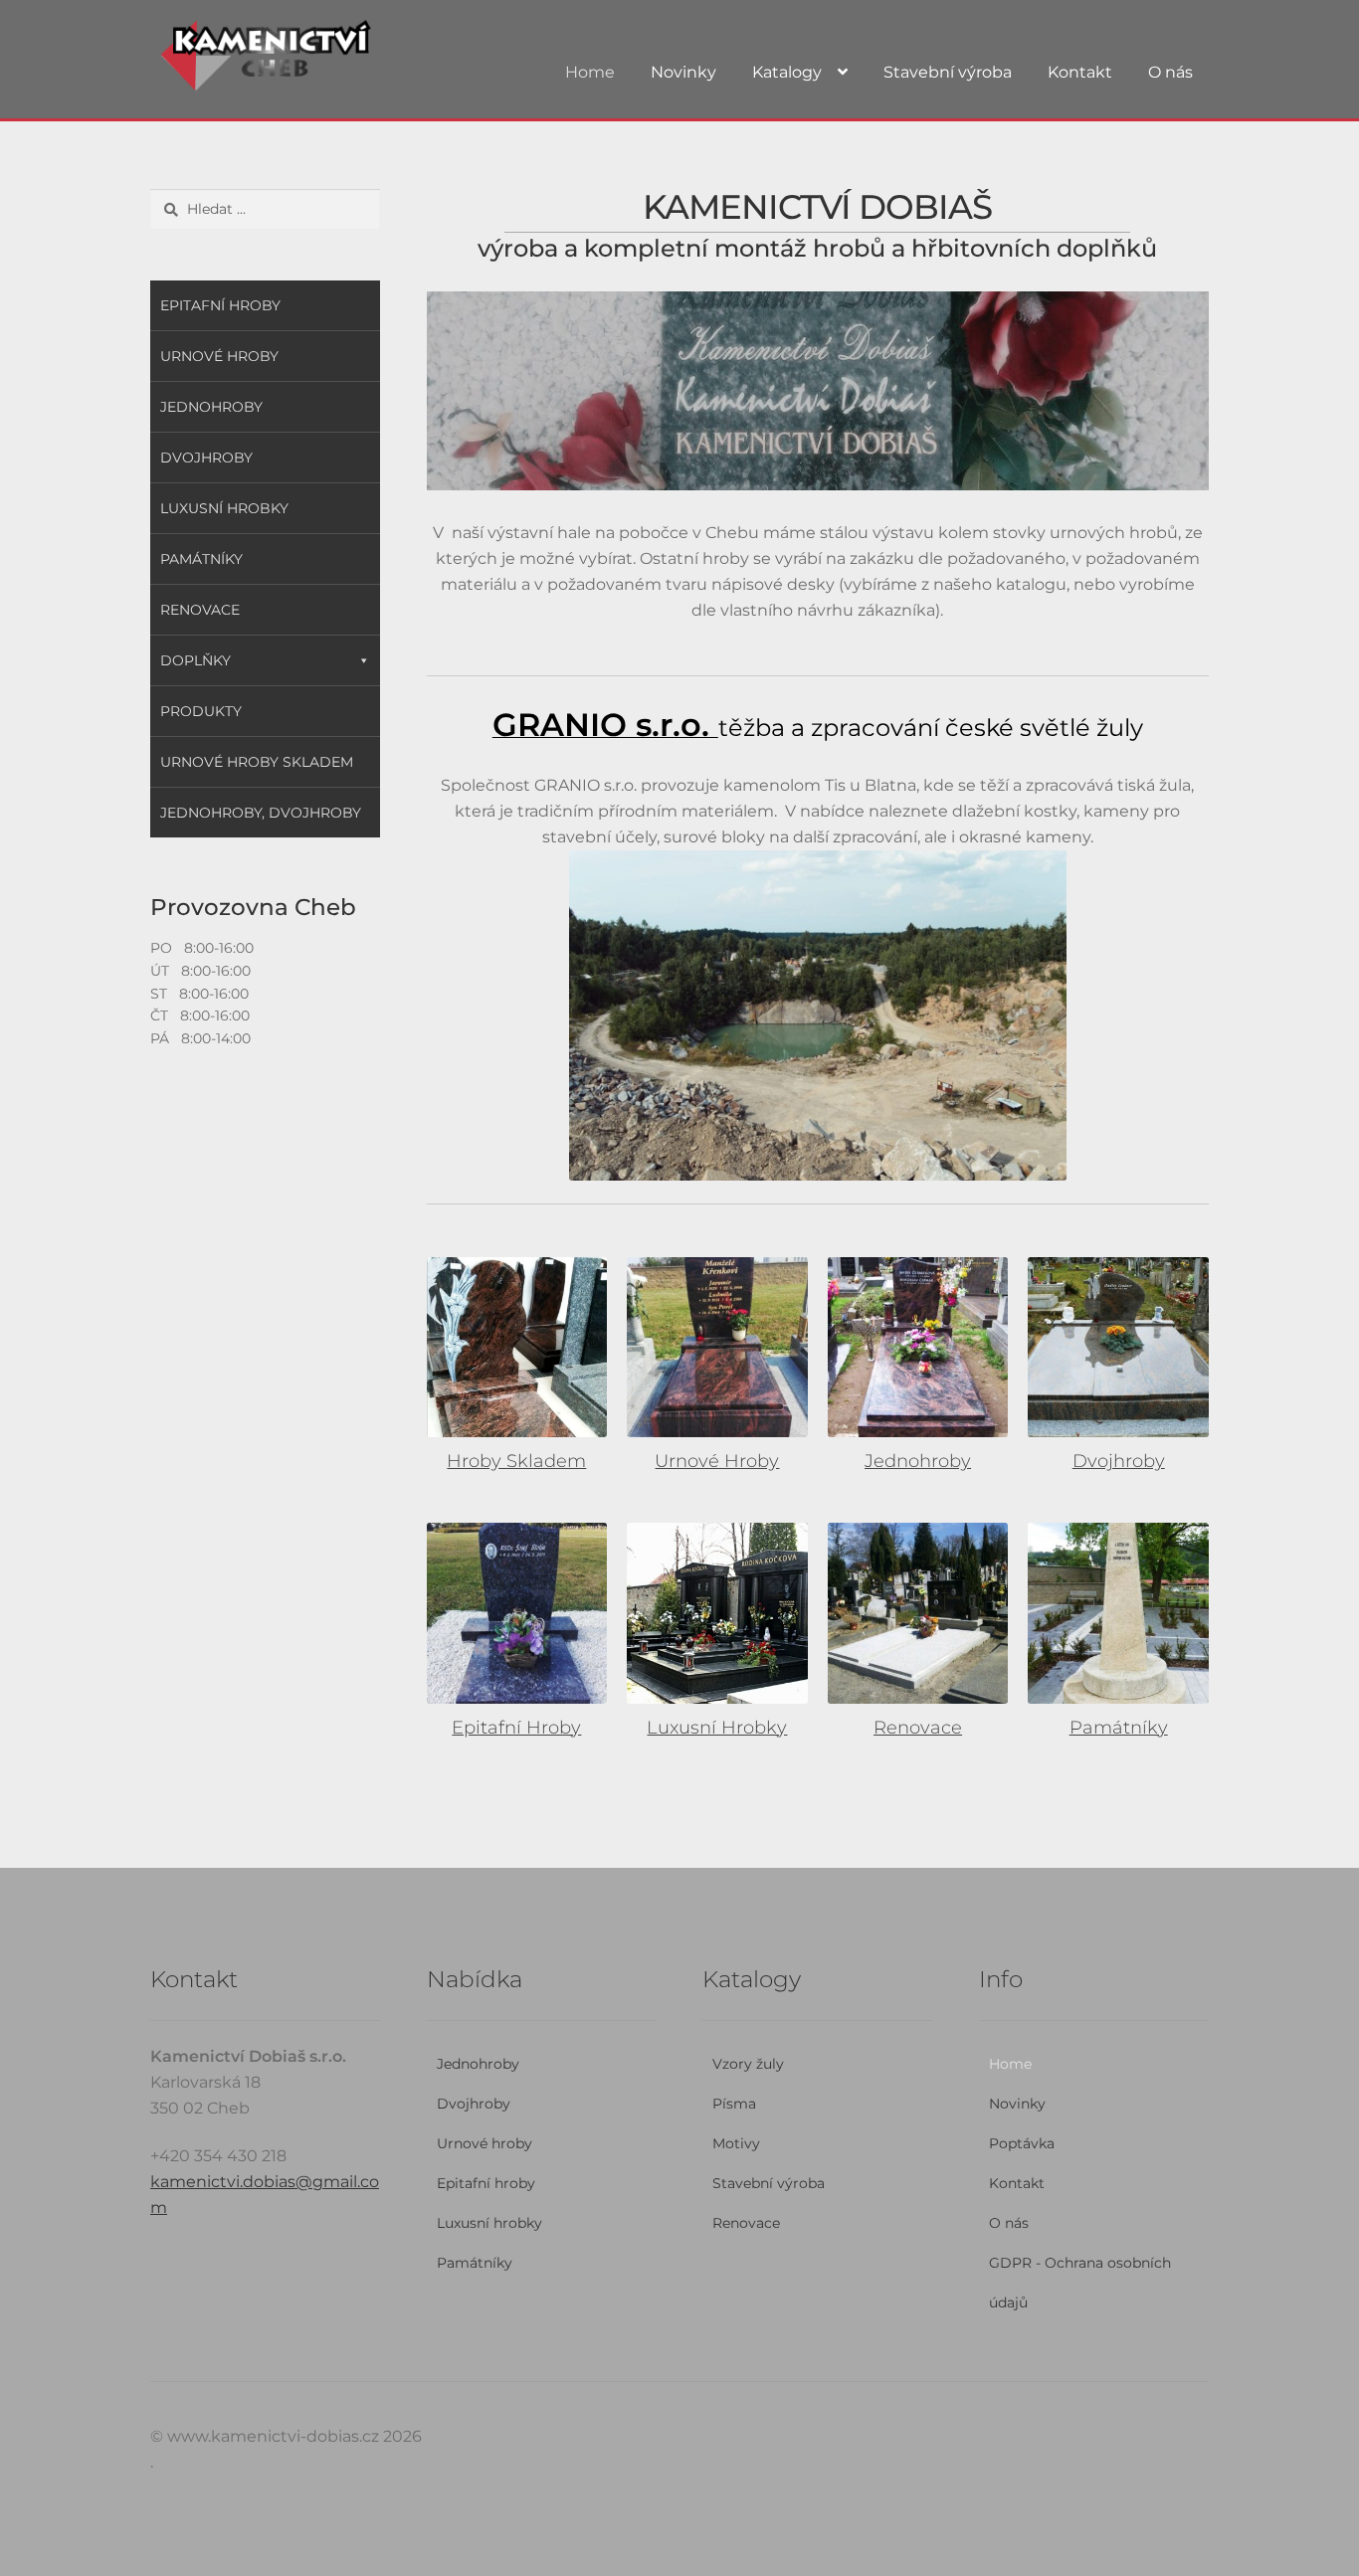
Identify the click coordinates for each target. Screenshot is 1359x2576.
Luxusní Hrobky (717, 1728)
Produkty (201, 711)
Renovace (918, 1728)
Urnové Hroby (717, 1461)
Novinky (683, 72)
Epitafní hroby (220, 305)
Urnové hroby (219, 356)
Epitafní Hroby (516, 1728)
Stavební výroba (948, 72)
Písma (734, 2104)
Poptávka (1022, 2143)
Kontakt (1080, 72)
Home (590, 72)
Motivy (736, 2143)
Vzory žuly (748, 2064)
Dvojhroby (1119, 1461)
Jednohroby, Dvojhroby (261, 813)
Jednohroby (918, 1461)
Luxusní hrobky (224, 508)
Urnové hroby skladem (257, 762)
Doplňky (195, 660)
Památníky (1119, 1728)
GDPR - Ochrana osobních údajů (1080, 2283)
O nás (1170, 72)
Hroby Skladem (516, 1461)
